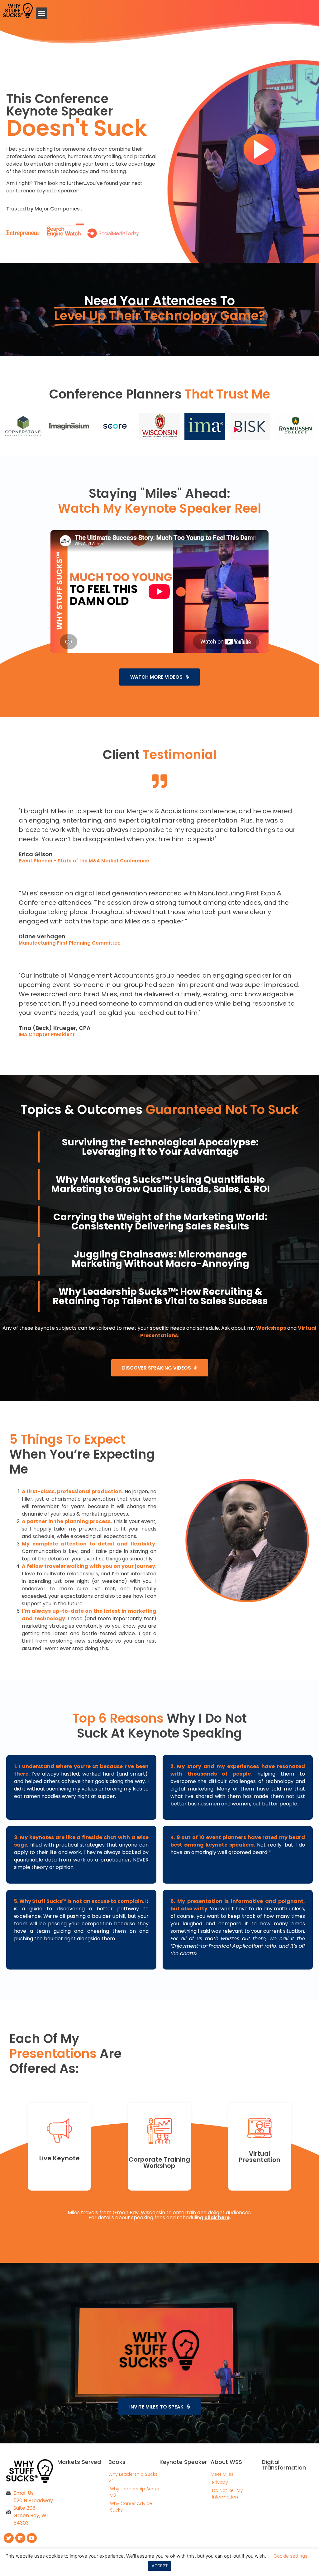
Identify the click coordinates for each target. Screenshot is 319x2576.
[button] (42, 13)
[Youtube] (32, 2538)
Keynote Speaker (183, 2462)
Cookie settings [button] (290, 2556)
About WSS (226, 2462)
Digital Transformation (284, 2465)
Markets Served (79, 2462)
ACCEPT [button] (160, 2566)
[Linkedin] (20, 2538)
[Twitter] (9, 2538)
